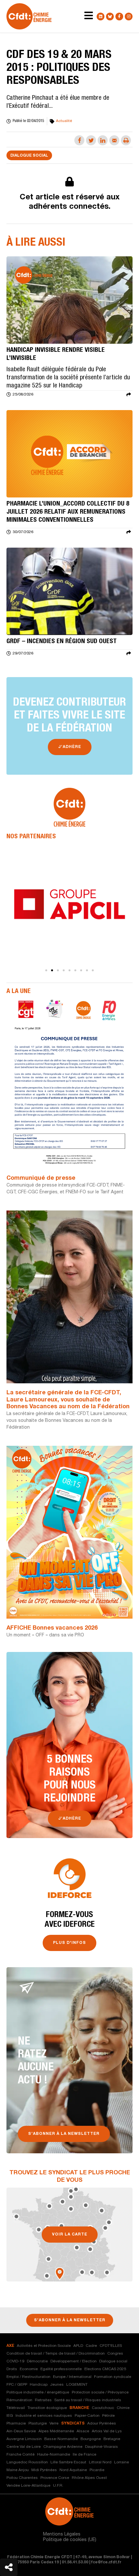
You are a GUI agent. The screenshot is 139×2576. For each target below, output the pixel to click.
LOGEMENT (77, 2385)
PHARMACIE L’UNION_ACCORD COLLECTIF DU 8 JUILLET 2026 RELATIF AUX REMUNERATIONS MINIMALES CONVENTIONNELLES (68, 512)
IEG (10, 2416)
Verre (54, 2424)
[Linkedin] (101, 17)
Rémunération (19, 2400)
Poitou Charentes (22, 2478)
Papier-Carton (87, 2416)
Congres (115, 2354)
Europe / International (72, 2377)
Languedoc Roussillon (27, 2462)
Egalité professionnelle (61, 2369)
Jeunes (57, 2385)
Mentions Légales (62, 2535)
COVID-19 (15, 2361)
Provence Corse (55, 2478)
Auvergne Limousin (24, 2439)
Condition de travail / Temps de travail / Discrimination (56, 2354)
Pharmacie (16, 2424)
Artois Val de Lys (107, 2431)
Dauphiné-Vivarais (102, 2447)
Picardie (97, 2470)
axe (10, 2346)
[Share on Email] (114, 140)
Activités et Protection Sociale (44, 2346)
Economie (29, 2369)
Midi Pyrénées (44, 2470)
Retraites (43, 2400)
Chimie (123, 2408)
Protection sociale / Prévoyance (100, 2392)
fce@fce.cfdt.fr (106, 2562)
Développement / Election (74, 2361)
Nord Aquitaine (73, 2470)
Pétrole (108, 2416)
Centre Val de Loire (24, 2447)
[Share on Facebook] (79, 140)
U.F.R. (58, 2486)
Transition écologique (47, 2408)
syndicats (73, 2424)
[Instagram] (129, 17)
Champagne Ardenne (63, 2447)
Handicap (39, 2385)
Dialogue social (29, 156)
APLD (78, 2346)
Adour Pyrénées (102, 2424)
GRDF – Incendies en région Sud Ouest (62, 642)
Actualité (64, 121)
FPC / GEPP (17, 2385)
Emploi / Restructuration (28, 2377)
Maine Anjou (18, 2470)
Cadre (91, 2346)
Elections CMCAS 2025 (105, 2369)
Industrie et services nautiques (44, 2416)
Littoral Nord (100, 2462)
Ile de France (85, 2455)
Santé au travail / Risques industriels (88, 2400)
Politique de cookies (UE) (70, 2540)
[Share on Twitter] (91, 140)
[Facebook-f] (119, 17)
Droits (12, 2369)
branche (79, 2408)
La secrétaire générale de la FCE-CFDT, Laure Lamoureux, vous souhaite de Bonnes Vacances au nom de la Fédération (68, 1400)
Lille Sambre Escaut (68, 2462)
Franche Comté (21, 2455)
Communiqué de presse (41, 1178)
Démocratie (37, 2361)
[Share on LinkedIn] (103, 140)
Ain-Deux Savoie (21, 2431)
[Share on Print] (126, 140)
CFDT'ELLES (111, 2346)
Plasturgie (38, 2424)
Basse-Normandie (61, 2439)
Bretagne (112, 2439)
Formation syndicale (113, 2377)
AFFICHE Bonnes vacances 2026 (52, 1628)
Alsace (83, 2431)
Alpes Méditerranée (56, 2431)
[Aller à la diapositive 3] (58, 970)
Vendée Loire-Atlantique (28, 2486)
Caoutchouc (103, 2408)
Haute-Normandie (54, 2455)
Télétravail (16, 2408)
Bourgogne (91, 2439)
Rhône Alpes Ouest (89, 2478)
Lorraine (122, 2462)
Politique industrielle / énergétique (38, 2392)
